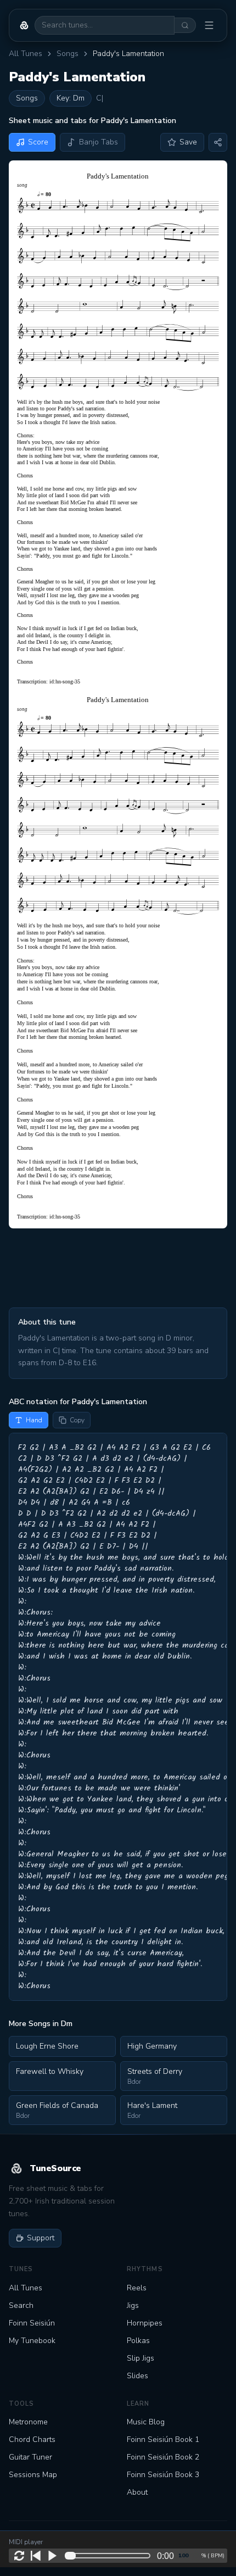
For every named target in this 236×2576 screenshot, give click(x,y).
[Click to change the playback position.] (110, 2556)
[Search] (185, 25)
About (137, 2492)
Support (41, 2238)
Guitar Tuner (30, 2457)
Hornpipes (145, 2323)
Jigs (133, 2305)
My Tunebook (32, 2341)
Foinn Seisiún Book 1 (163, 2439)
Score (38, 142)
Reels (137, 2288)
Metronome (28, 2422)
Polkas (138, 2341)
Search (21, 2305)
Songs (68, 54)
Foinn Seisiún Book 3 (163, 2475)
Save (188, 142)
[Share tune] (218, 142)
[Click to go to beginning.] (36, 2556)
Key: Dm (71, 98)
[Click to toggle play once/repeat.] (19, 2556)
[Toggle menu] (209, 25)
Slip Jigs (141, 2358)
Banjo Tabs (99, 142)
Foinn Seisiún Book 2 (163, 2457)
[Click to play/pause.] (52, 2556)
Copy (77, 1420)
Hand (34, 1420)
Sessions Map (33, 2475)
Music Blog (146, 2422)
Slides (137, 2376)
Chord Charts (32, 2439)
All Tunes (26, 54)
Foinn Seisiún (32, 2323)
